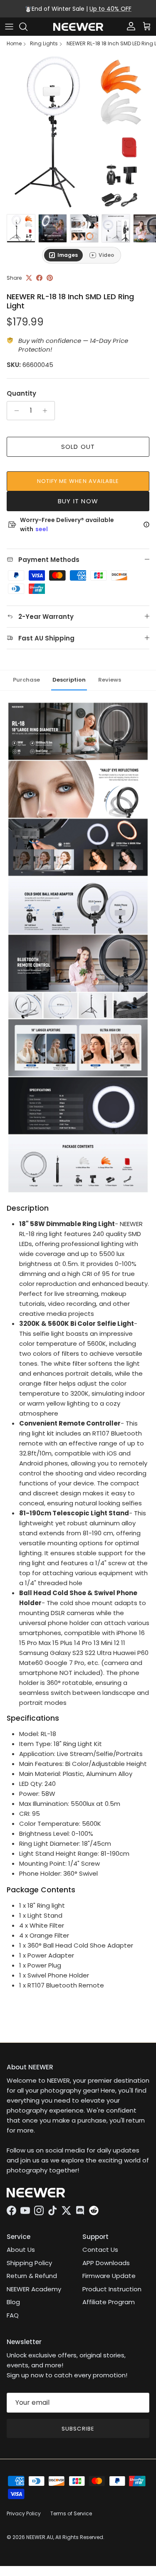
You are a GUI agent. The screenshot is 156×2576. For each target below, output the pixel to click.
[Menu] (9, 27)
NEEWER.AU (40, 2537)
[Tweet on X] (29, 278)
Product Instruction (112, 2289)
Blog (13, 2302)
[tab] (63, 255)
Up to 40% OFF (110, 9)
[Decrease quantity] (14, 411)
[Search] (27, 27)
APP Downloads (106, 2263)
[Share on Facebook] (39, 278)
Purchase (26, 680)
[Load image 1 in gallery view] (78, 132)
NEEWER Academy (34, 2289)
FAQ (13, 2315)
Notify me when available (78, 481)
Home (14, 44)
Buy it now (78, 501)
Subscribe (78, 2429)
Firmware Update (109, 2276)
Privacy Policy (24, 2513)
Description (69, 680)
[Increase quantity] (47, 411)
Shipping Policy (29, 2263)
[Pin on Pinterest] (50, 278)
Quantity (21, 393)
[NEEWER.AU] (78, 27)
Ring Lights (44, 44)
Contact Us (100, 2250)
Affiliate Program (109, 2302)
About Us (21, 2250)
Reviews (110, 680)
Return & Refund (32, 2276)
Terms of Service (71, 2513)
